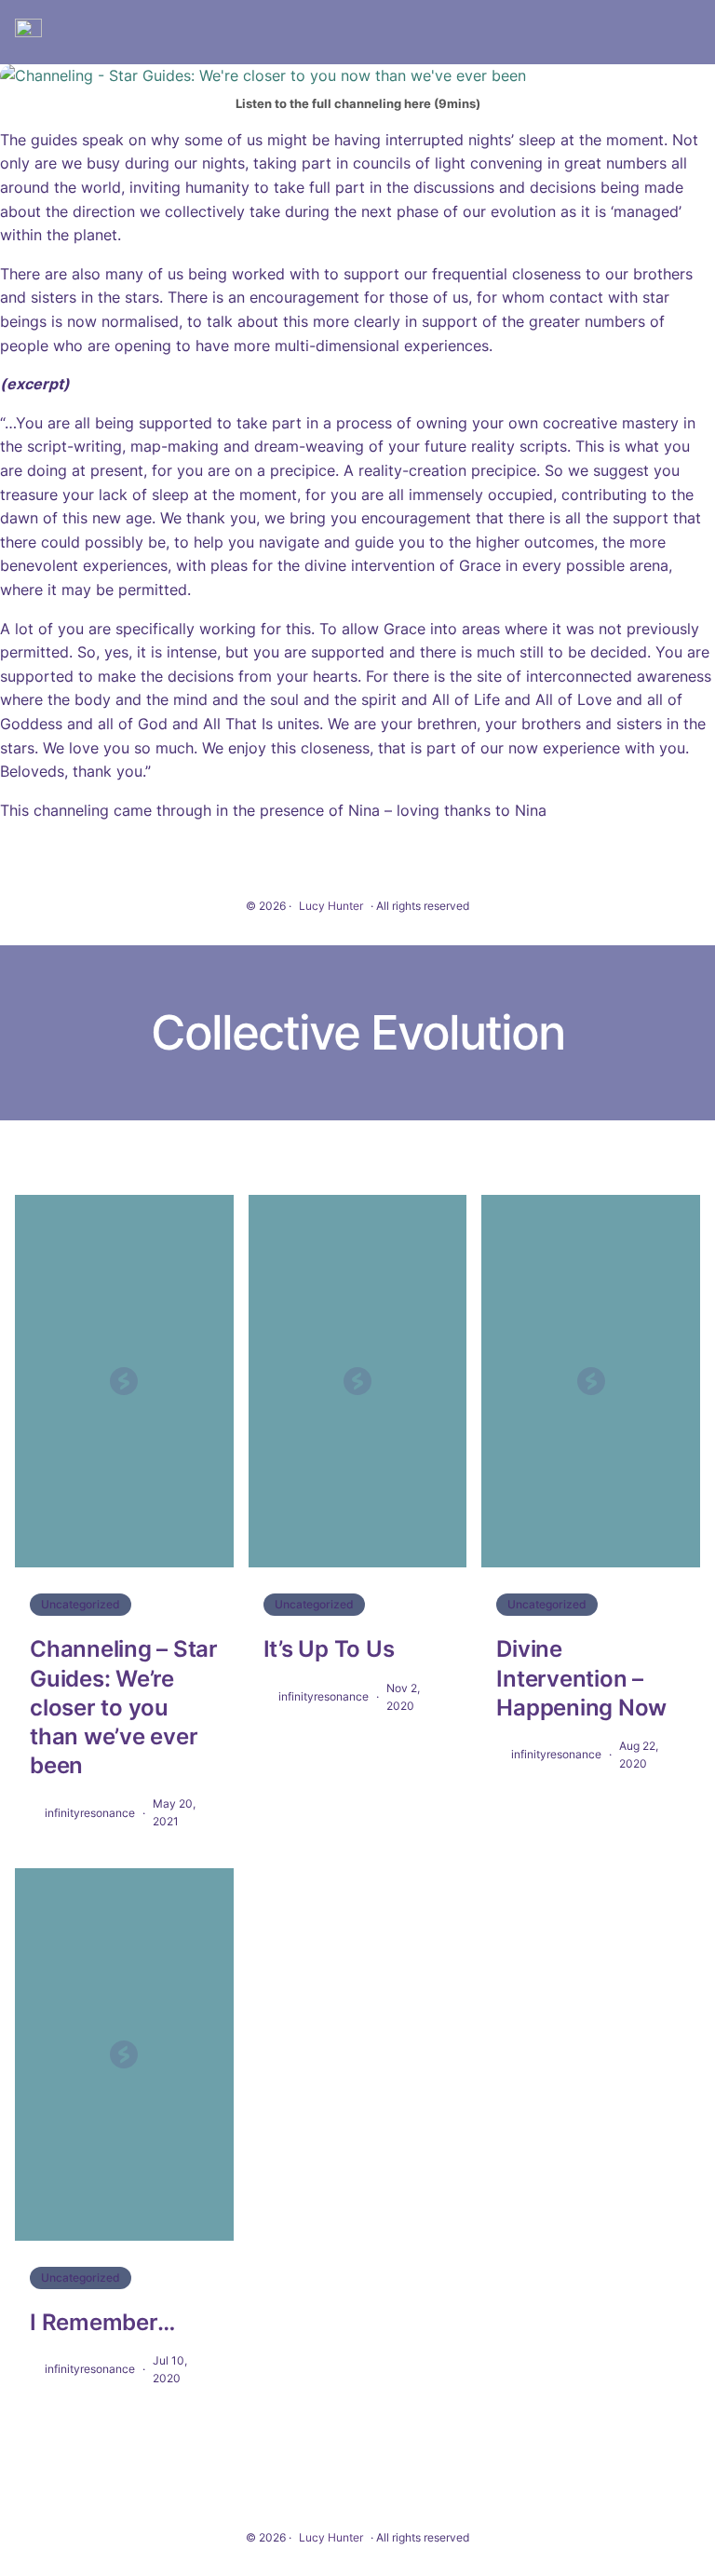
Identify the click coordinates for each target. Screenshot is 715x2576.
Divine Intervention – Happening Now (581, 1678)
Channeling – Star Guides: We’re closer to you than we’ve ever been (124, 1707)
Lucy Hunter (331, 906)
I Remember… (102, 2322)
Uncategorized (81, 1604)
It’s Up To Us (329, 1649)
